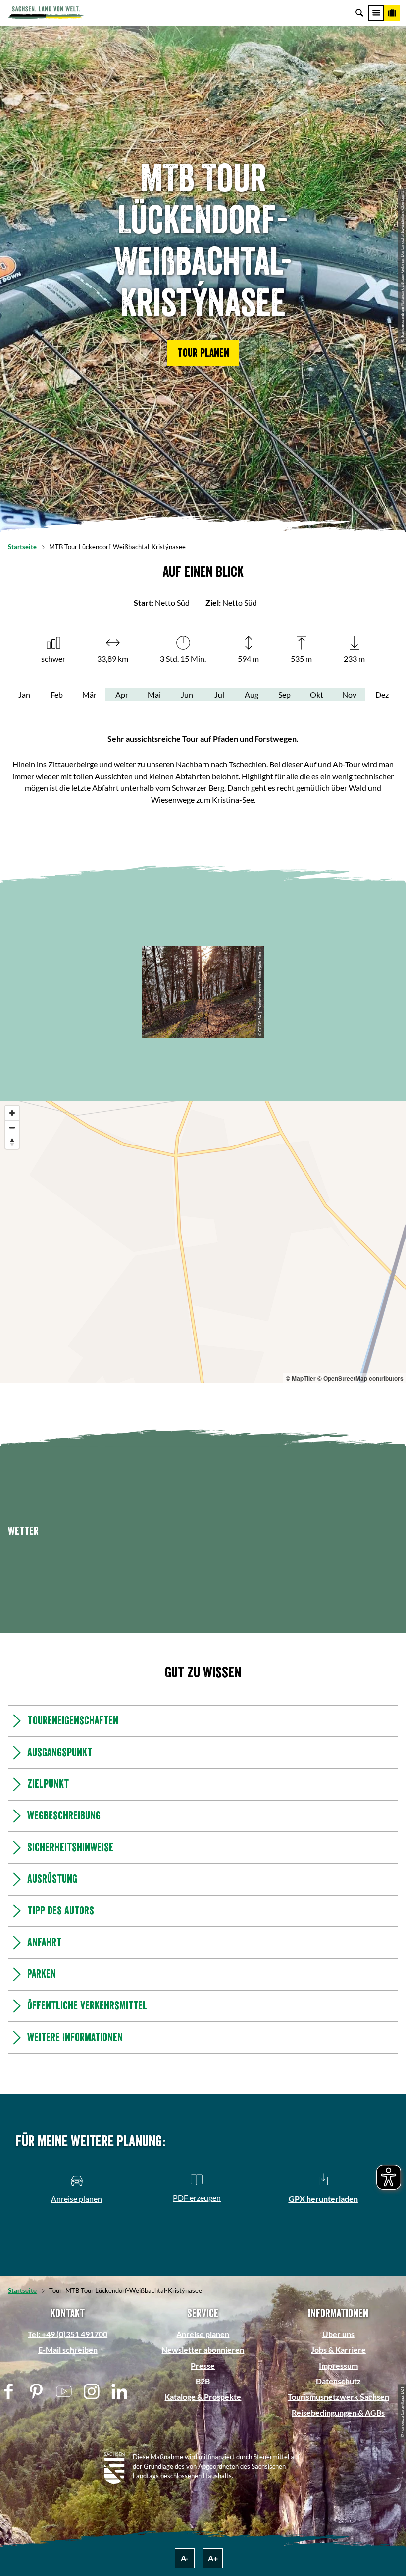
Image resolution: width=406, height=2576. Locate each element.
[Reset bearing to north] (12, 1142)
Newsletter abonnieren (203, 2350)
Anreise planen (203, 2334)
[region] (203, 1242)
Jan (24, 694)
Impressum (338, 2365)
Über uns (338, 2334)
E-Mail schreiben (68, 2350)
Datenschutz (338, 2381)
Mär (89, 694)
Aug (252, 694)
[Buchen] (392, 13)
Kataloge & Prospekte (203, 2397)
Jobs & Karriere (338, 2350)
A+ (213, 2558)
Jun (187, 694)
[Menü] (376, 13)
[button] (203, 353)
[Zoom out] (12, 1127)
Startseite (22, 547)
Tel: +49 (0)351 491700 (68, 2334)
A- (185, 2558)
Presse (203, 2365)
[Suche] (359, 13)
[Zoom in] (12, 1113)
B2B (203, 2381)
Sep (284, 694)
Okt (317, 694)
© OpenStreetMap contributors (360, 1378)
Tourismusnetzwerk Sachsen (338, 2397)
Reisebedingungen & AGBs (338, 2412)
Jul (219, 694)
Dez (382, 694)
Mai (154, 694)
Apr (122, 694)
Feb (57, 694)
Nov (349, 694)
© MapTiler (301, 1378)
